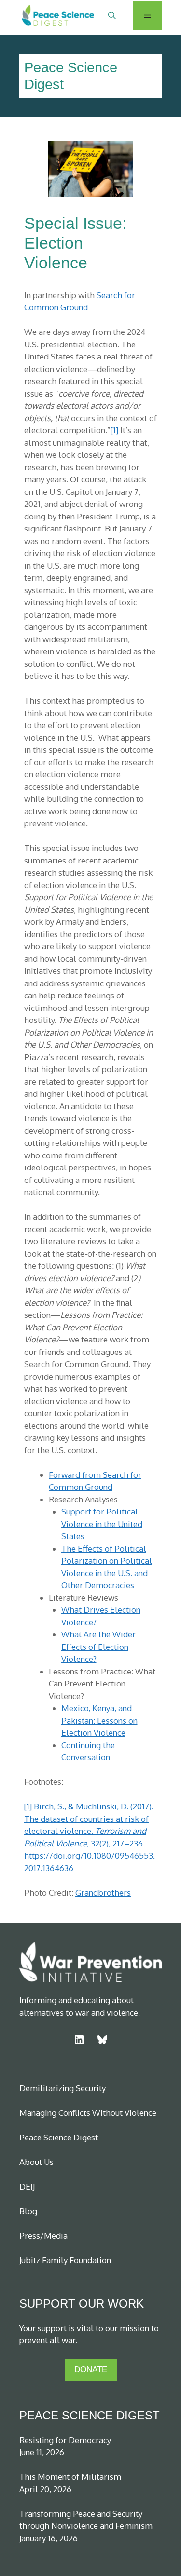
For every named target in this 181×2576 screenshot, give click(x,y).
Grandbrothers (103, 1892)
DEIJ (27, 2186)
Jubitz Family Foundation (65, 2260)
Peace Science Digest (59, 2137)
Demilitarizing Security (63, 2088)
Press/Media (43, 2236)
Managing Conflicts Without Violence (88, 2113)
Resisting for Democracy (65, 2440)
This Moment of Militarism (70, 2476)
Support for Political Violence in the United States (102, 1524)
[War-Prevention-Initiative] (49, 15)
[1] (114, 430)
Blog (28, 2211)
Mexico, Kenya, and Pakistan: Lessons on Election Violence (99, 1720)
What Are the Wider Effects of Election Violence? (98, 1647)
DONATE (91, 2370)
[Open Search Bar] (112, 15)
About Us (36, 2162)
